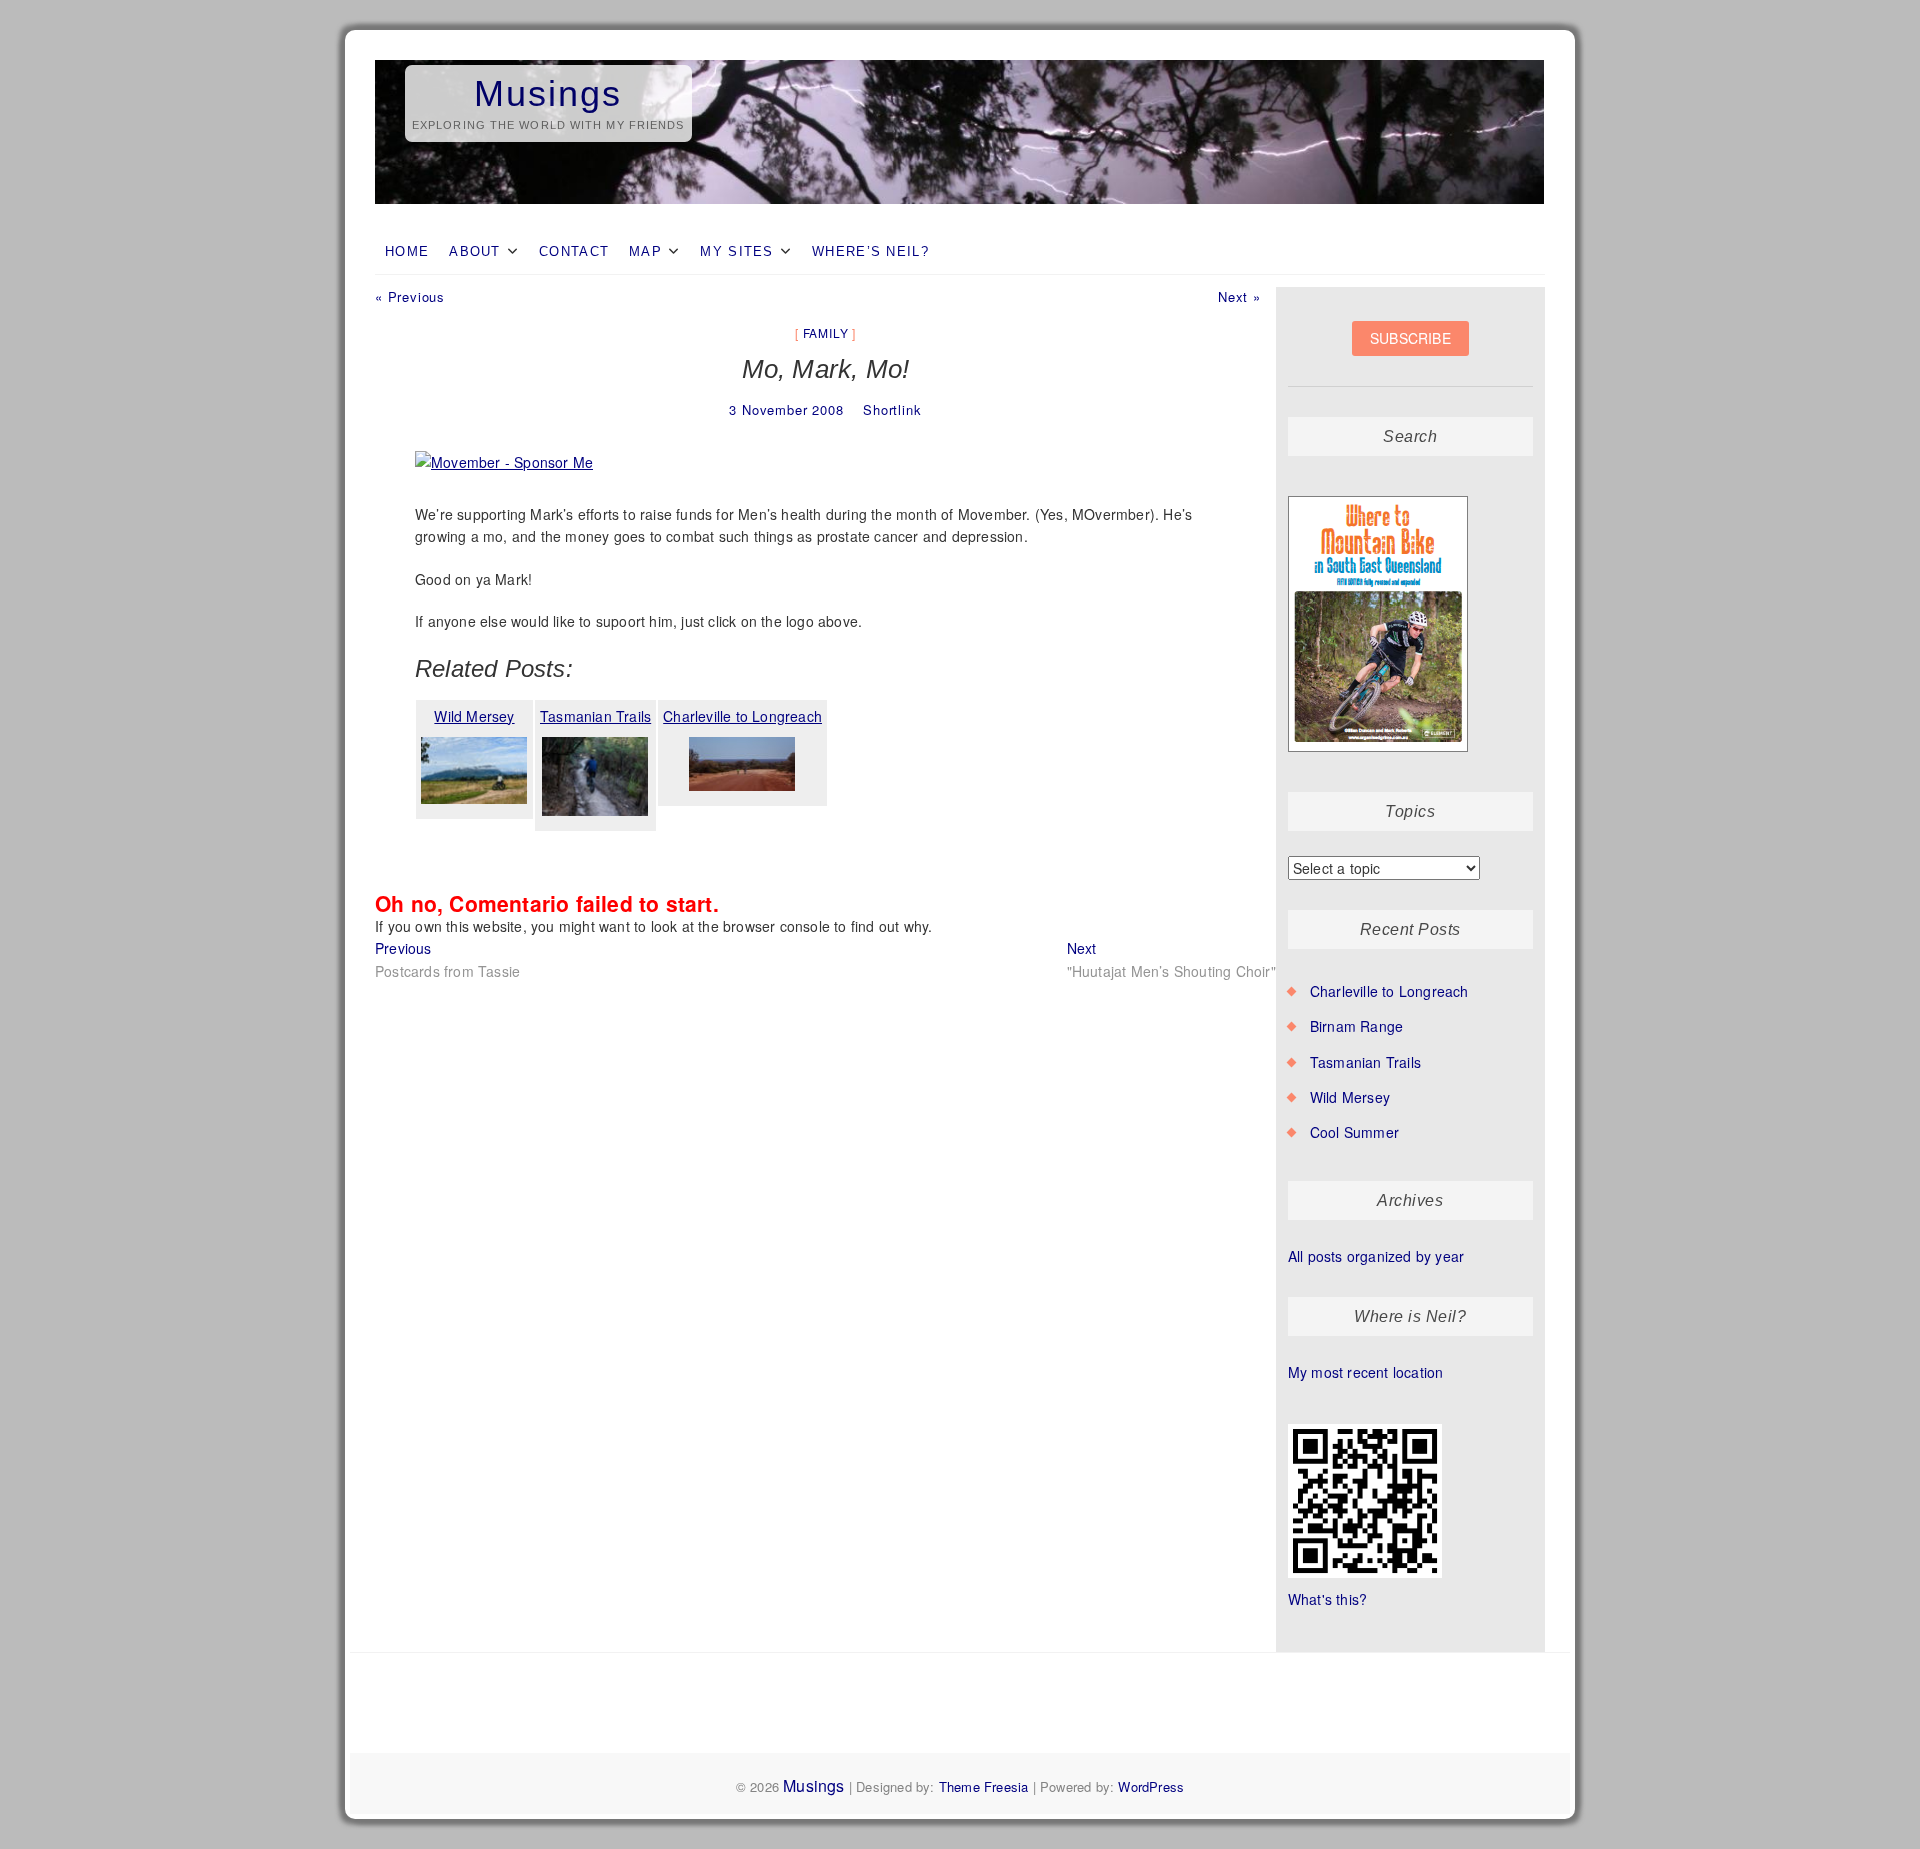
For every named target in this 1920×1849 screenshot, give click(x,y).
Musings (548, 93)
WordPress (1151, 1786)
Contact (574, 251)
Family (826, 332)
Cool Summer (1354, 1132)
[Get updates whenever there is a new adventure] (1410, 353)
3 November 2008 (786, 409)
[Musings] (960, 61)
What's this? (1327, 1599)
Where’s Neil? (870, 251)
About (475, 251)
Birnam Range (1356, 1026)
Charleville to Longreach (1389, 991)
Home (407, 251)
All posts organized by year (1376, 1256)
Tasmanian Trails (1365, 1062)
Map (645, 251)
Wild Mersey (1350, 1097)
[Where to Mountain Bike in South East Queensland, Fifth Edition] (1378, 497)
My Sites (736, 251)
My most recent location (1366, 1372)
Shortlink (892, 409)
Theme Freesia (984, 1786)
